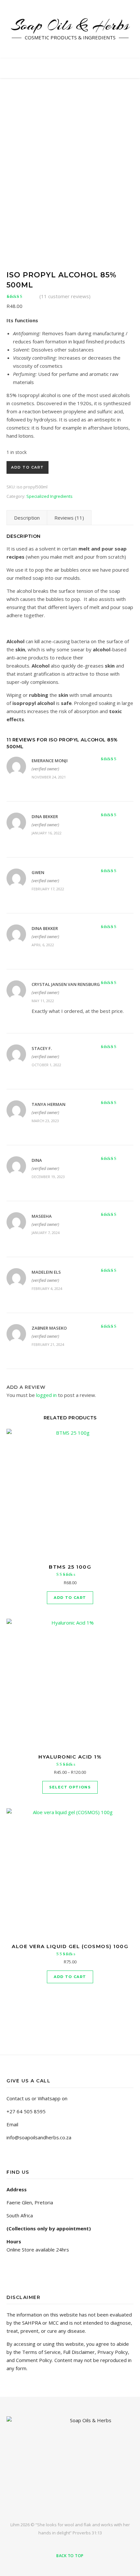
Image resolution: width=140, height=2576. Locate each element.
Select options (70, 1787)
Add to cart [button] (70, 1598)
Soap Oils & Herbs (70, 25)
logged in (46, 1395)
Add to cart (28, 467)
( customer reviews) (65, 296)
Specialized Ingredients (49, 496)
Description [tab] (27, 518)
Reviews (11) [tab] (69, 518)
